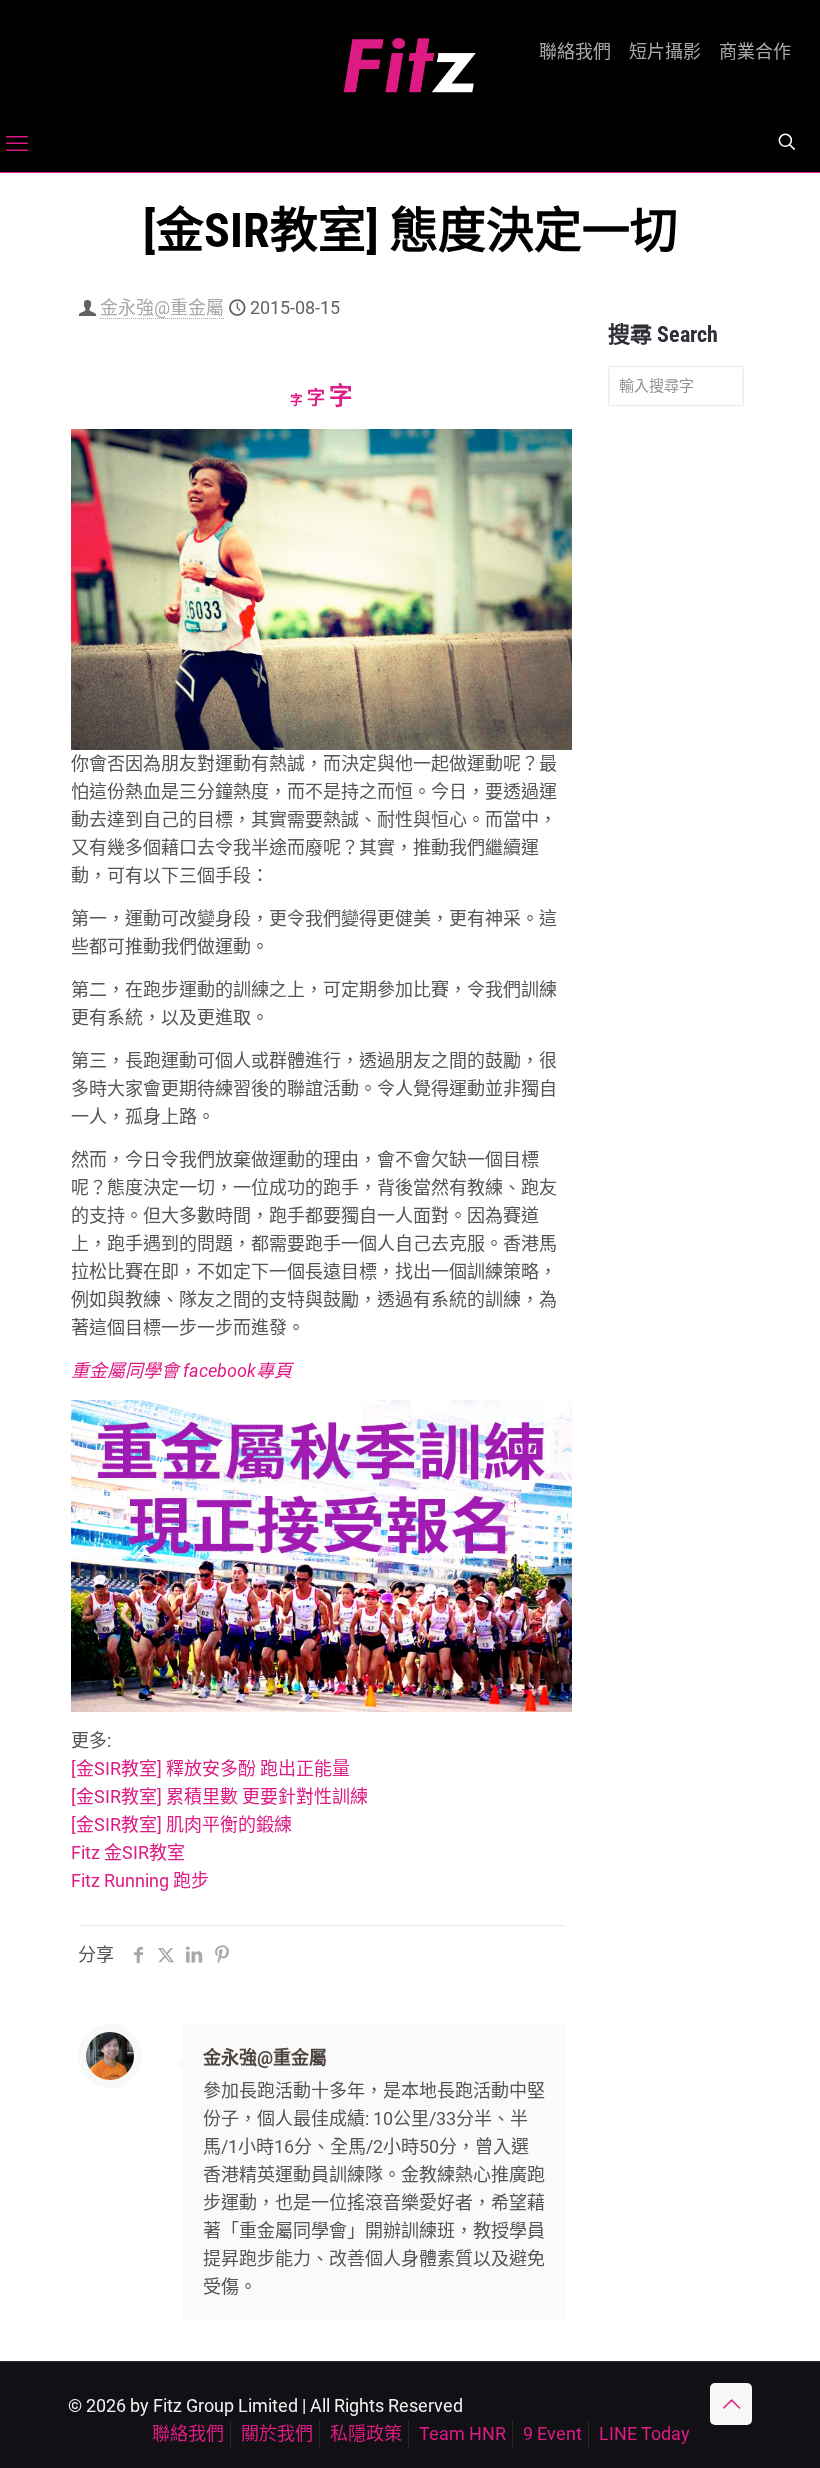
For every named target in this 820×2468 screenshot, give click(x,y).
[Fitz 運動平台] (410, 57)
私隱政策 (366, 2433)
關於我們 (277, 2433)
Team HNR (462, 2433)
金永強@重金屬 (162, 307)
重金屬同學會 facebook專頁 (181, 1370)
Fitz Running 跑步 (140, 1880)
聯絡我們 (575, 52)
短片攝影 (665, 52)
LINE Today (644, 2433)
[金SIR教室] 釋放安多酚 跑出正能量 (210, 1768)
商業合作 (755, 52)
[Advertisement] (676, 736)
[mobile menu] (17, 144)
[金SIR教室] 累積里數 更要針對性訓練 (219, 1796)
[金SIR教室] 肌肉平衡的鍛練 (181, 1824)
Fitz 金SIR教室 (128, 1852)
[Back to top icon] (731, 2404)
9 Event (552, 2433)
